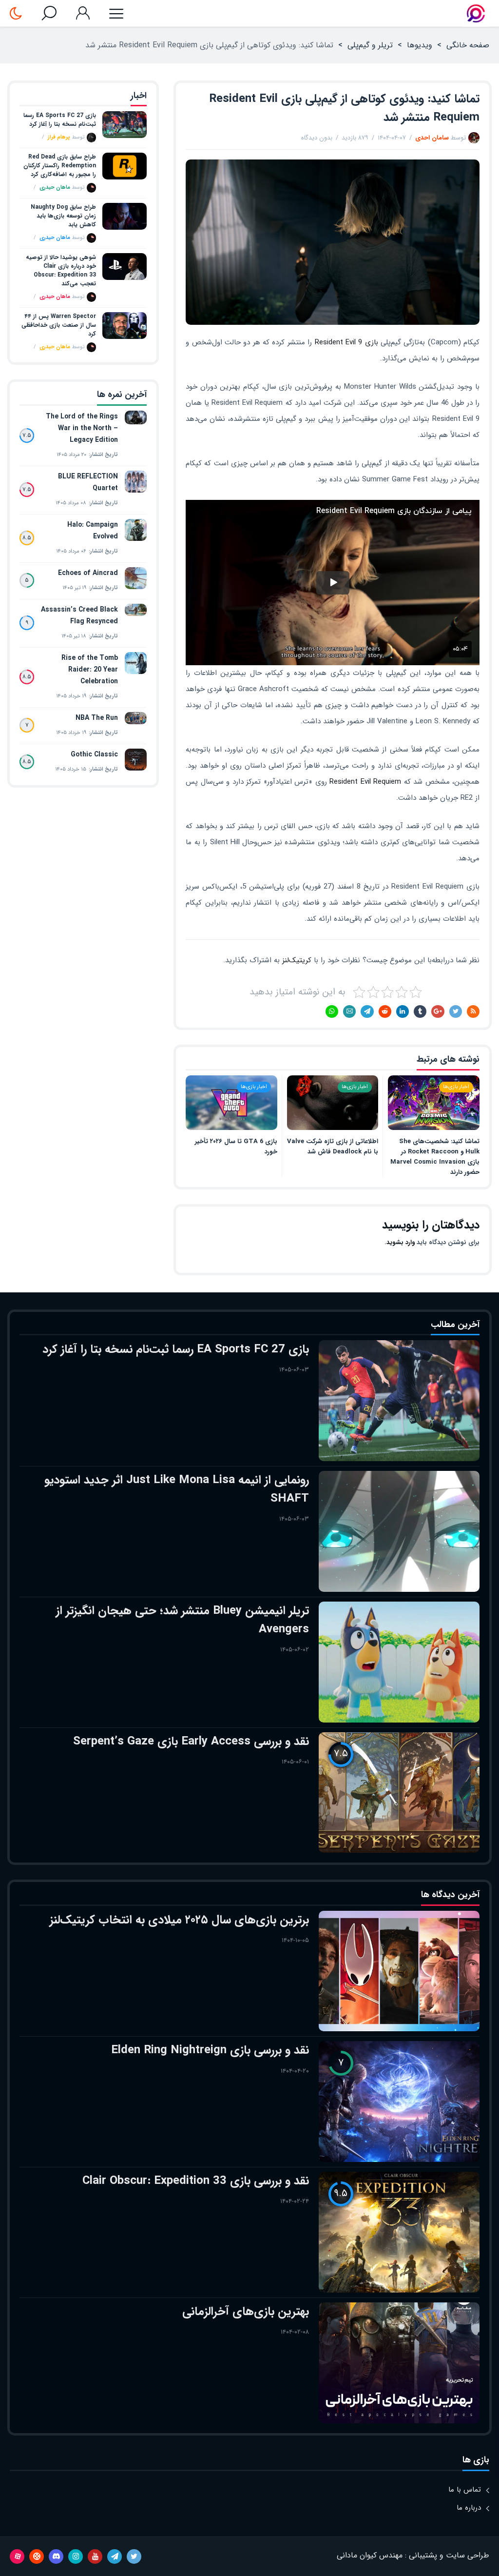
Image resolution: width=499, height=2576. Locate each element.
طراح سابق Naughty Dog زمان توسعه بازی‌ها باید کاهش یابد (63, 216)
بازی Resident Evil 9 (346, 342)
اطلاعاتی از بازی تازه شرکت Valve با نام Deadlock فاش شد (333, 1147)
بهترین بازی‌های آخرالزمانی (246, 2312)
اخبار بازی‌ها (456, 1087)
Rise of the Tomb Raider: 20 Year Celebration (90, 670)
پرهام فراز (59, 137)
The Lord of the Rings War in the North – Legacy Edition (82, 428)
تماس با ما (465, 2490)
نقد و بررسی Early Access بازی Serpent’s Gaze (191, 1742)
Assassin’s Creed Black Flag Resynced (79, 615)
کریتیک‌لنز (297, 960)
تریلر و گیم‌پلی (370, 45)
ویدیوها (420, 45)
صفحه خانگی (468, 45)
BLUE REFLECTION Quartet (88, 482)
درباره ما (469, 2508)
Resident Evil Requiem (365, 782)
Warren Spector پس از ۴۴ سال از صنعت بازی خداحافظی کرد (59, 325)
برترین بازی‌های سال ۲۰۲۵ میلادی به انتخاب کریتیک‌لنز (179, 1920)
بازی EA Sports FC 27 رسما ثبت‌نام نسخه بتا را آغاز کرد (60, 120)
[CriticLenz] (476, 13)
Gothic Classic (94, 754)
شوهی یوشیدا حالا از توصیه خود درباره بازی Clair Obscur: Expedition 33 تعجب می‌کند (61, 271)
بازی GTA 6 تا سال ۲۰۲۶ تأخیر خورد (236, 1147)
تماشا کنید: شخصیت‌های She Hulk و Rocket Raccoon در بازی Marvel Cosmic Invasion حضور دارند (435, 1157)
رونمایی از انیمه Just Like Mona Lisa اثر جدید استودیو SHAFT (177, 1489)
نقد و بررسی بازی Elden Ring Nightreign (210, 2050)
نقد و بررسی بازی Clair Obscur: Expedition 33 (196, 2181)
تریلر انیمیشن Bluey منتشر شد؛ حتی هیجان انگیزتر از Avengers (182, 1620)
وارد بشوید (401, 1242)
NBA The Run (97, 718)
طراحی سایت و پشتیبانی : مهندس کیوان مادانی (413, 2555)
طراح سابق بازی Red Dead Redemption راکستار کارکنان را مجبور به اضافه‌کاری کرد (60, 166)
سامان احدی (432, 138)
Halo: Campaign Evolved (93, 531)
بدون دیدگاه (317, 138)
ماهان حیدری (55, 188)
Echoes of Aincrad (88, 573)
